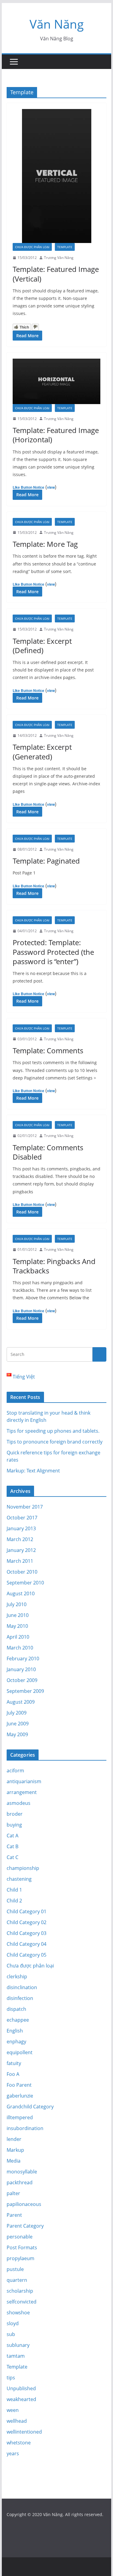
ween (13, 2410)
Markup (15, 2150)
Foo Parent (19, 2085)
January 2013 (21, 1528)
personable (20, 2237)
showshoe (18, 2313)
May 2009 (17, 1734)
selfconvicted (22, 2302)
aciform (15, 1771)
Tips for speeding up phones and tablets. (53, 1431)
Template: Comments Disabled (48, 1152)
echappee (18, 2020)
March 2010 (20, 1648)
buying (14, 1825)
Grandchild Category (30, 2107)
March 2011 (20, 1561)
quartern (17, 2280)
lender (14, 2139)
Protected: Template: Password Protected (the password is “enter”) (53, 952)
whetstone (19, 2443)
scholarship (20, 2291)
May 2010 (17, 1626)
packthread (20, 2182)
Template (65, 247)
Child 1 (14, 1890)
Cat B (13, 1846)
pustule (15, 2269)
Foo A (13, 2074)
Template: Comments (48, 1050)
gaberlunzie (20, 2096)
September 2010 (25, 1583)
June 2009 (18, 1724)
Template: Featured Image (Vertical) (56, 274)
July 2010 (17, 1604)
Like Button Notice (28, 487)
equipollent (20, 2052)
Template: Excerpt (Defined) (42, 646)
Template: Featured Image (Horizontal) (56, 435)
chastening (19, 1879)
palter (13, 2193)
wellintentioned (24, 2432)
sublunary (18, 2345)
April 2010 (18, 1637)
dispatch (16, 2009)
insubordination (25, 2128)
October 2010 (22, 1572)
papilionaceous (24, 2204)
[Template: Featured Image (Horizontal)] (57, 381)
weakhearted (21, 2399)
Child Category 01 (27, 1911)
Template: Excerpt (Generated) (42, 752)
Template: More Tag (45, 544)
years (13, 2453)
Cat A (13, 1836)
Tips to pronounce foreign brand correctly (55, 1442)
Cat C (13, 1857)
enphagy (16, 2042)
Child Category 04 (27, 1944)
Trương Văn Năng (59, 258)
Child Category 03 (27, 1933)
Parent (14, 2215)
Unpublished (21, 2388)
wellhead (17, 2421)
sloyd (13, 2323)
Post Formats (22, 2247)
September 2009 (25, 1691)
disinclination (22, 1987)
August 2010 (21, 1593)
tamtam (16, 2356)
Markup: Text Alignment (33, 1471)
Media (14, 2161)
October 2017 (22, 1518)
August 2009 (21, 1702)
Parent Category (25, 2226)
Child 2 (14, 1901)
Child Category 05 (27, 1955)
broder (15, 1814)
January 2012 (21, 1550)
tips (11, 2378)
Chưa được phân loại (32, 247)
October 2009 (22, 1680)
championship (23, 1868)
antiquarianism (24, 1781)
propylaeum (20, 2258)
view (51, 487)
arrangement (22, 1792)
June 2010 (18, 1615)
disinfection (20, 1998)
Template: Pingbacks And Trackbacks (54, 1266)
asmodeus (19, 1803)
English (15, 2031)
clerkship (17, 1976)
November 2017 (25, 1507)
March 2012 (20, 1539)
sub (11, 2334)
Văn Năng (57, 24)
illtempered (20, 2117)
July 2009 (17, 1713)
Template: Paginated (46, 861)
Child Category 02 (27, 1922)
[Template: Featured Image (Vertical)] (57, 176)
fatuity (14, 2063)
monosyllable (22, 2172)
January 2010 (21, 1669)
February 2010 (23, 1659)
